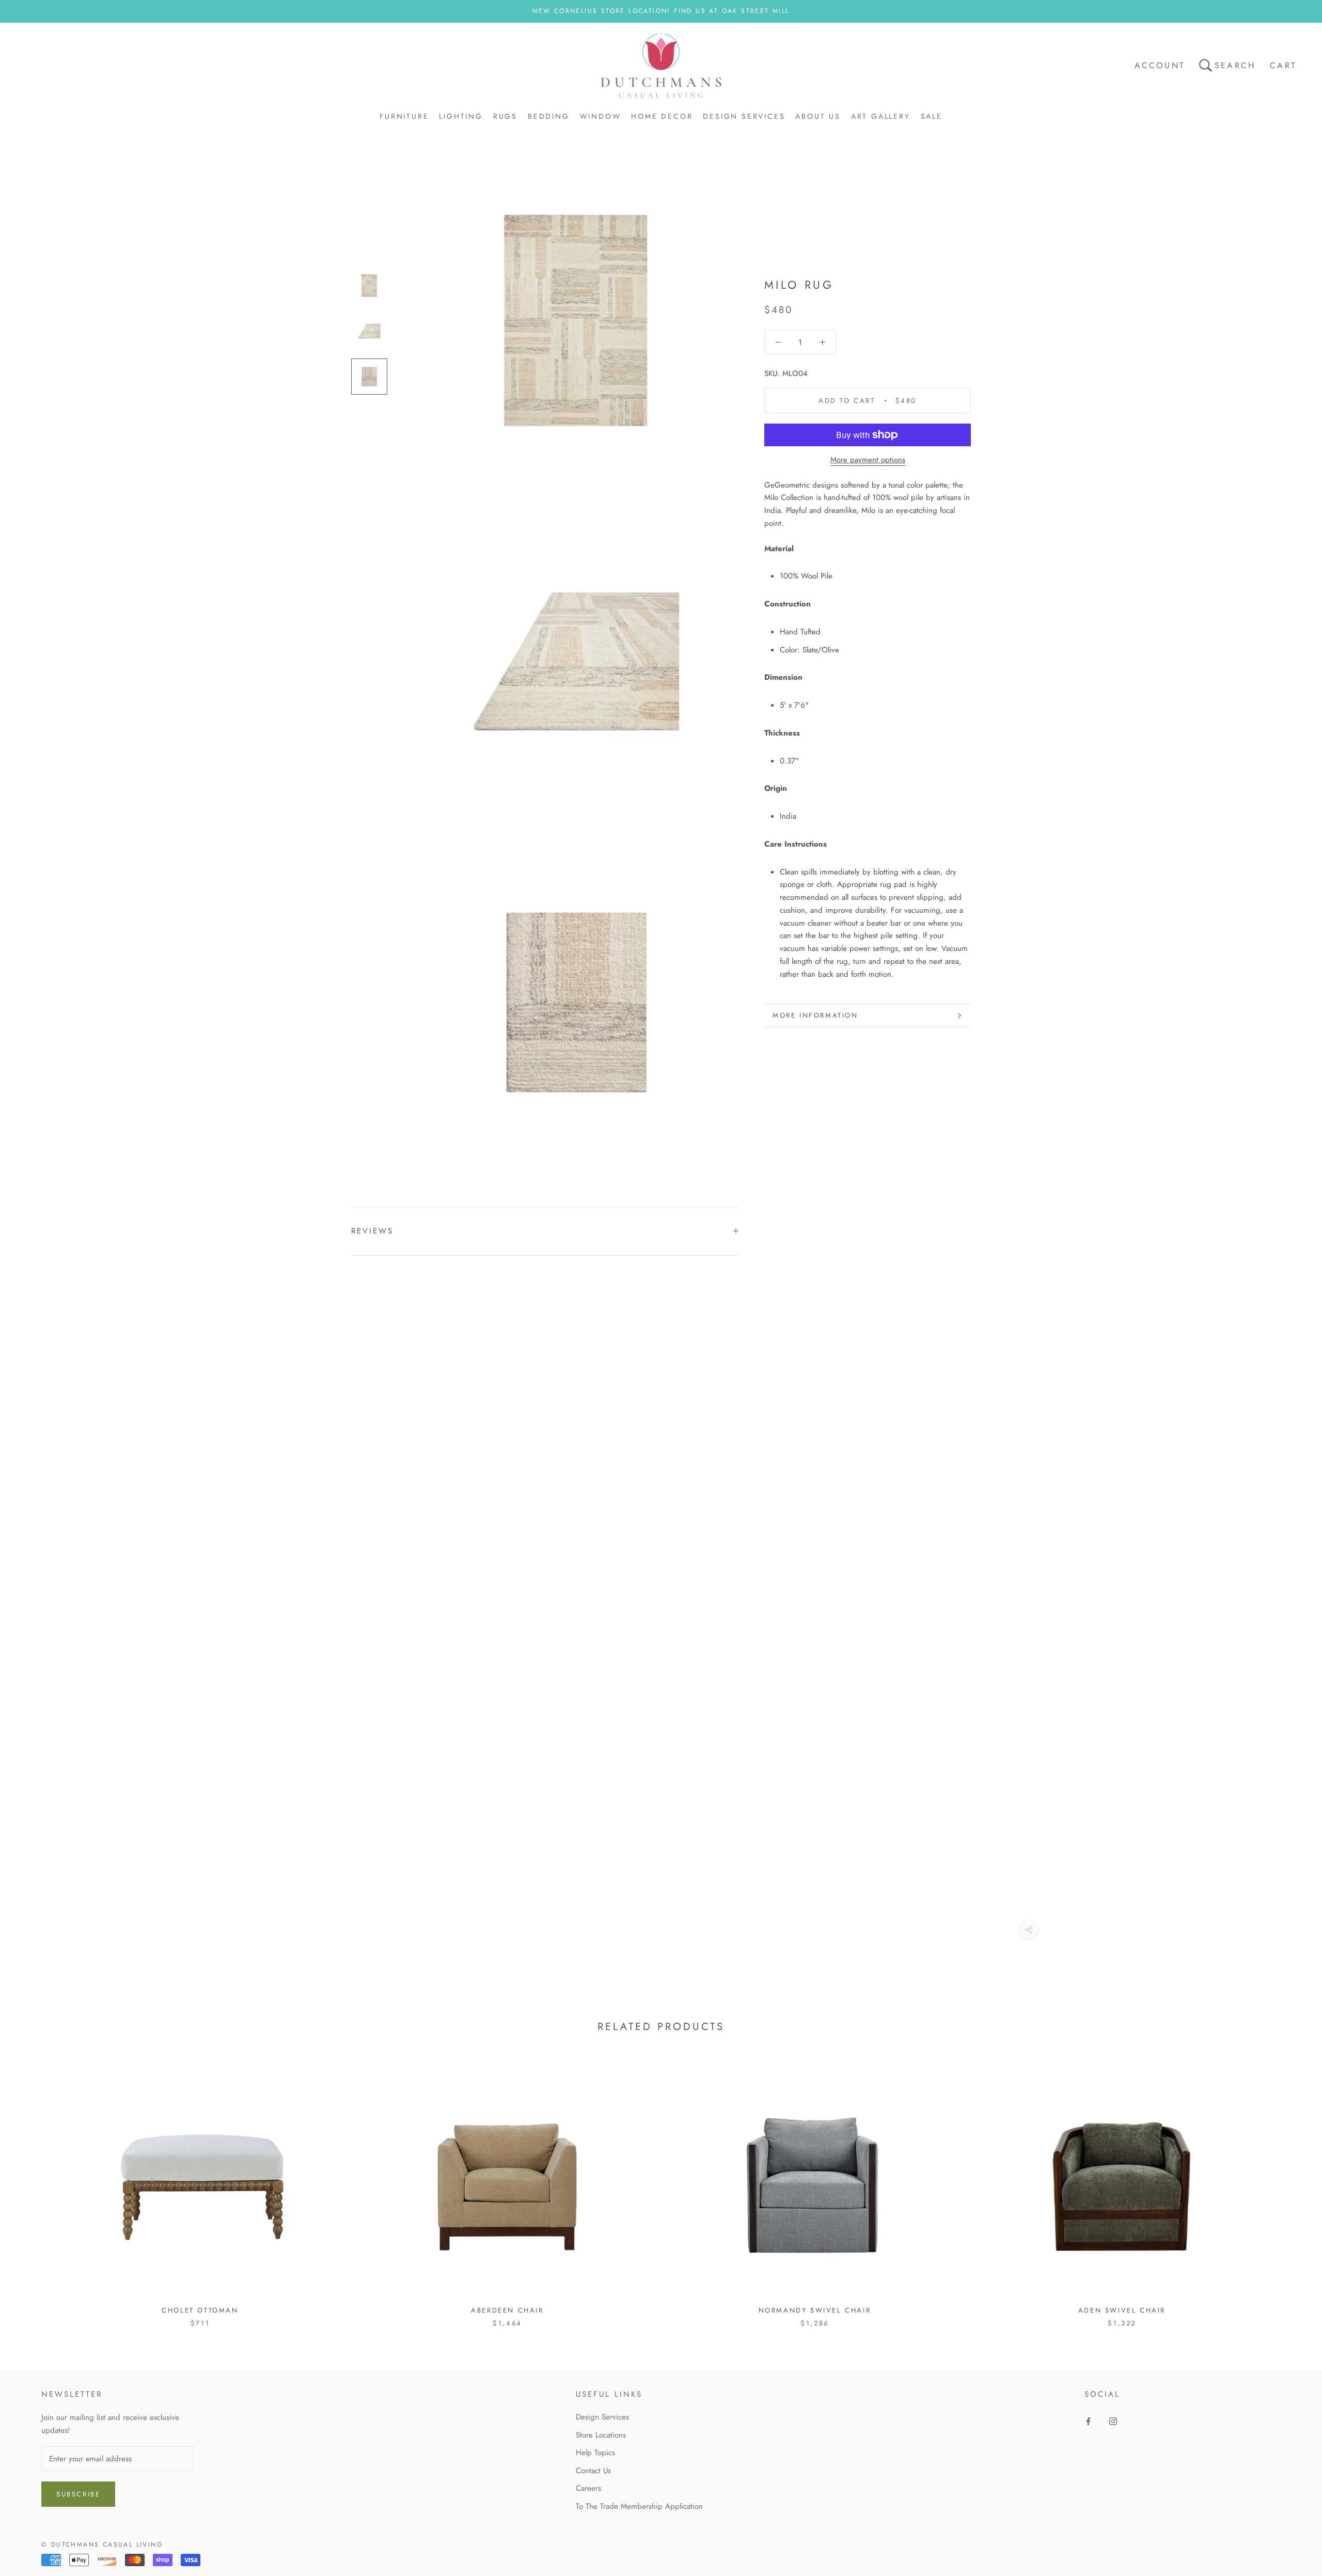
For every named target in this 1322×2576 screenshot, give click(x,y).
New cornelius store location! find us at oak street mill (661, 11)
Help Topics (595, 2453)
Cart (1283, 65)
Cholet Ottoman (200, 2310)
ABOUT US (818, 116)
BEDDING (549, 116)
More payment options (868, 460)
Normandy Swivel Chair (815, 2310)
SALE (932, 116)
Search (1235, 65)
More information (815, 1015)
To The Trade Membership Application (639, 2506)
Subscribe (78, 2494)
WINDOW (601, 116)
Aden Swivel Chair (1122, 2310)
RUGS (505, 116)
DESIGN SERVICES (744, 116)
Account (1160, 65)
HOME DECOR (662, 116)
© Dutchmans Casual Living (102, 2544)
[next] (1290, 2188)
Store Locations (601, 2435)
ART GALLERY (881, 116)
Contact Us (593, 2471)
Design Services (602, 2417)
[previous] (32, 2188)
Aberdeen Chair (507, 2310)
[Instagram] (1113, 2421)
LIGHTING (461, 116)
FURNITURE (404, 116)
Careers (588, 2488)
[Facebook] (1088, 2421)
